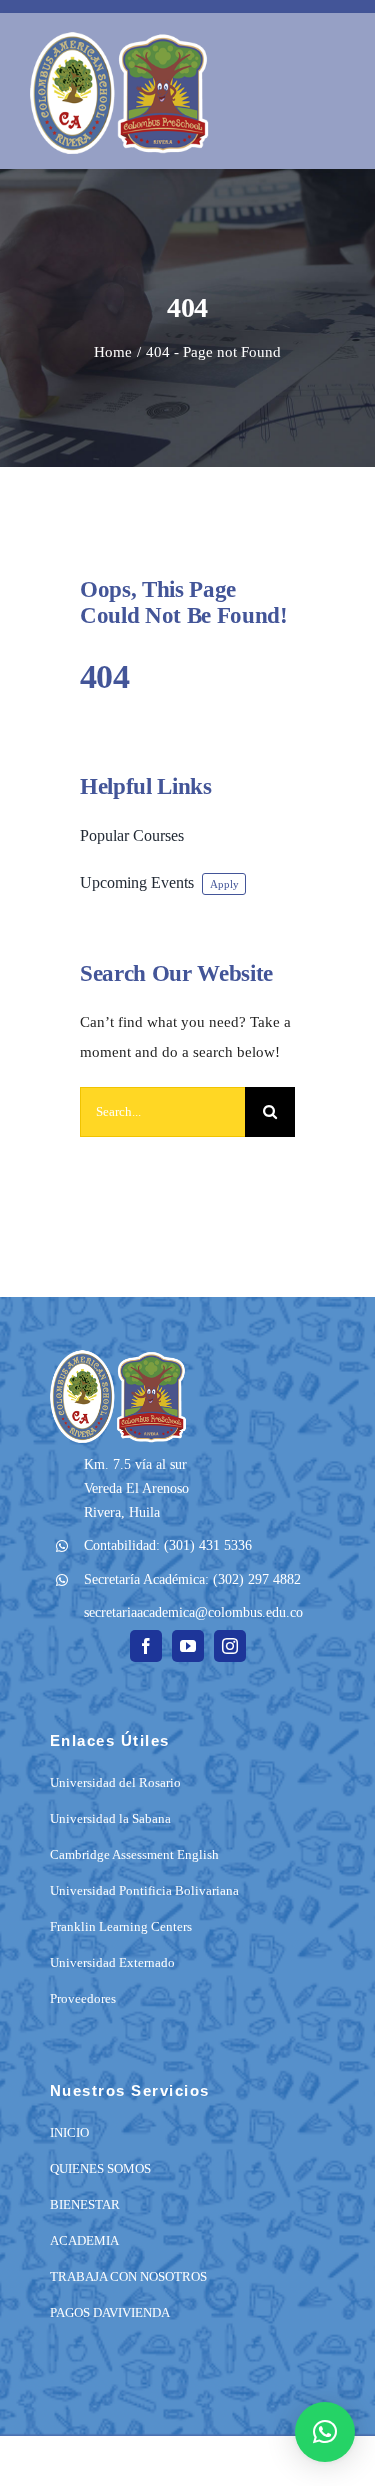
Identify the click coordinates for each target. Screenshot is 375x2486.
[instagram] (230, 1646)
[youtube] (188, 1646)
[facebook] (146, 1646)
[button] (325, 2432)
